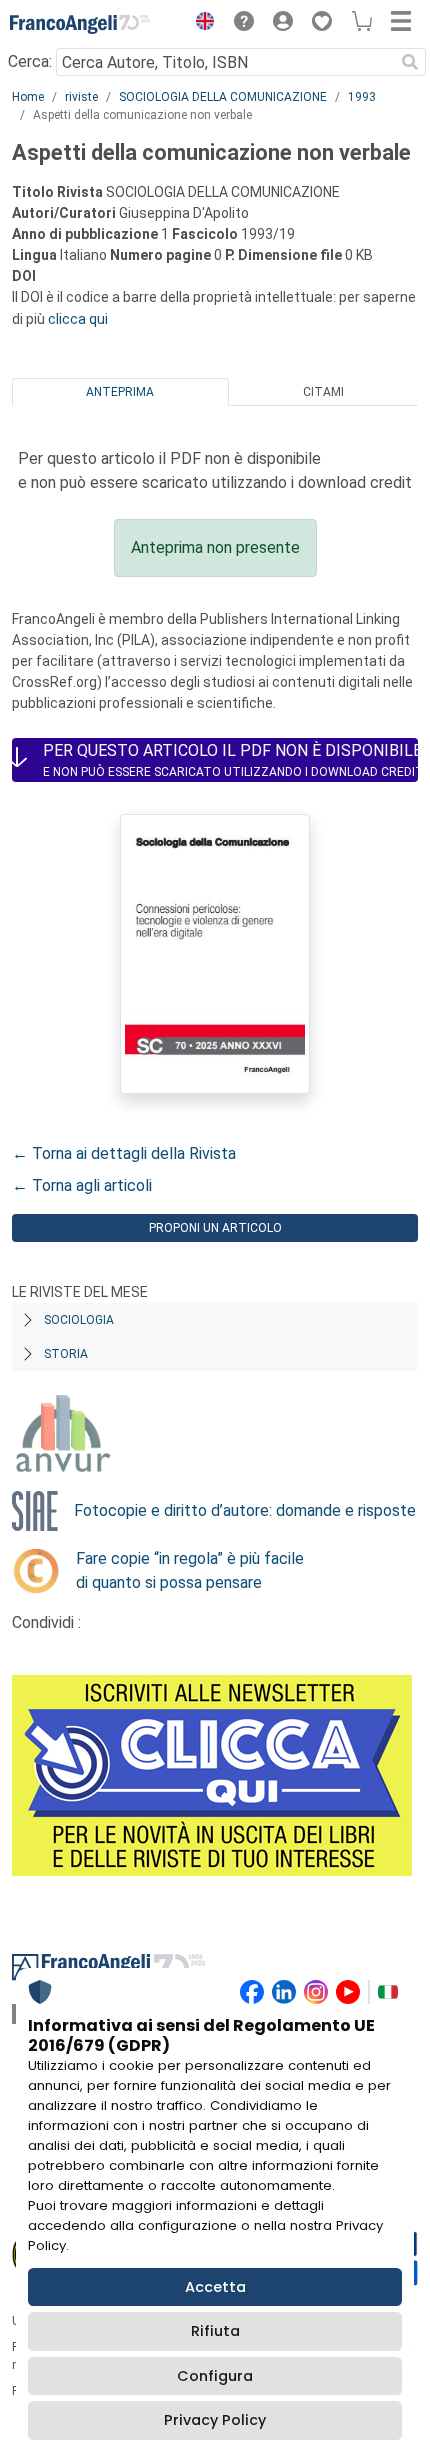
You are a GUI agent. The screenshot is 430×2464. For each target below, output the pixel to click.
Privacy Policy (215, 2420)
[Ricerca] (410, 62)
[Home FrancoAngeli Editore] (80, 24)
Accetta (215, 2287)
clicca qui (78, 319)
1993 (362, 97)
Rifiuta (215, 2331)
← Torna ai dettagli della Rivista (124, 1153)
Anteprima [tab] (120, 392)
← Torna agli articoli (82, 1185)
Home (28, 97)
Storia (66, 1354)
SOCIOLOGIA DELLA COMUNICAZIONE (223, 97)
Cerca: (30, 61)
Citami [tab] (323, 392)
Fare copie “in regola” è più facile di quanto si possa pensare (190, 1570)
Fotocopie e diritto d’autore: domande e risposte (245, 1510)
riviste (81, 97)
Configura (215, 2376)
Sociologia (79, 1320)
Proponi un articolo (215, 1228)
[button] (200, 24)
